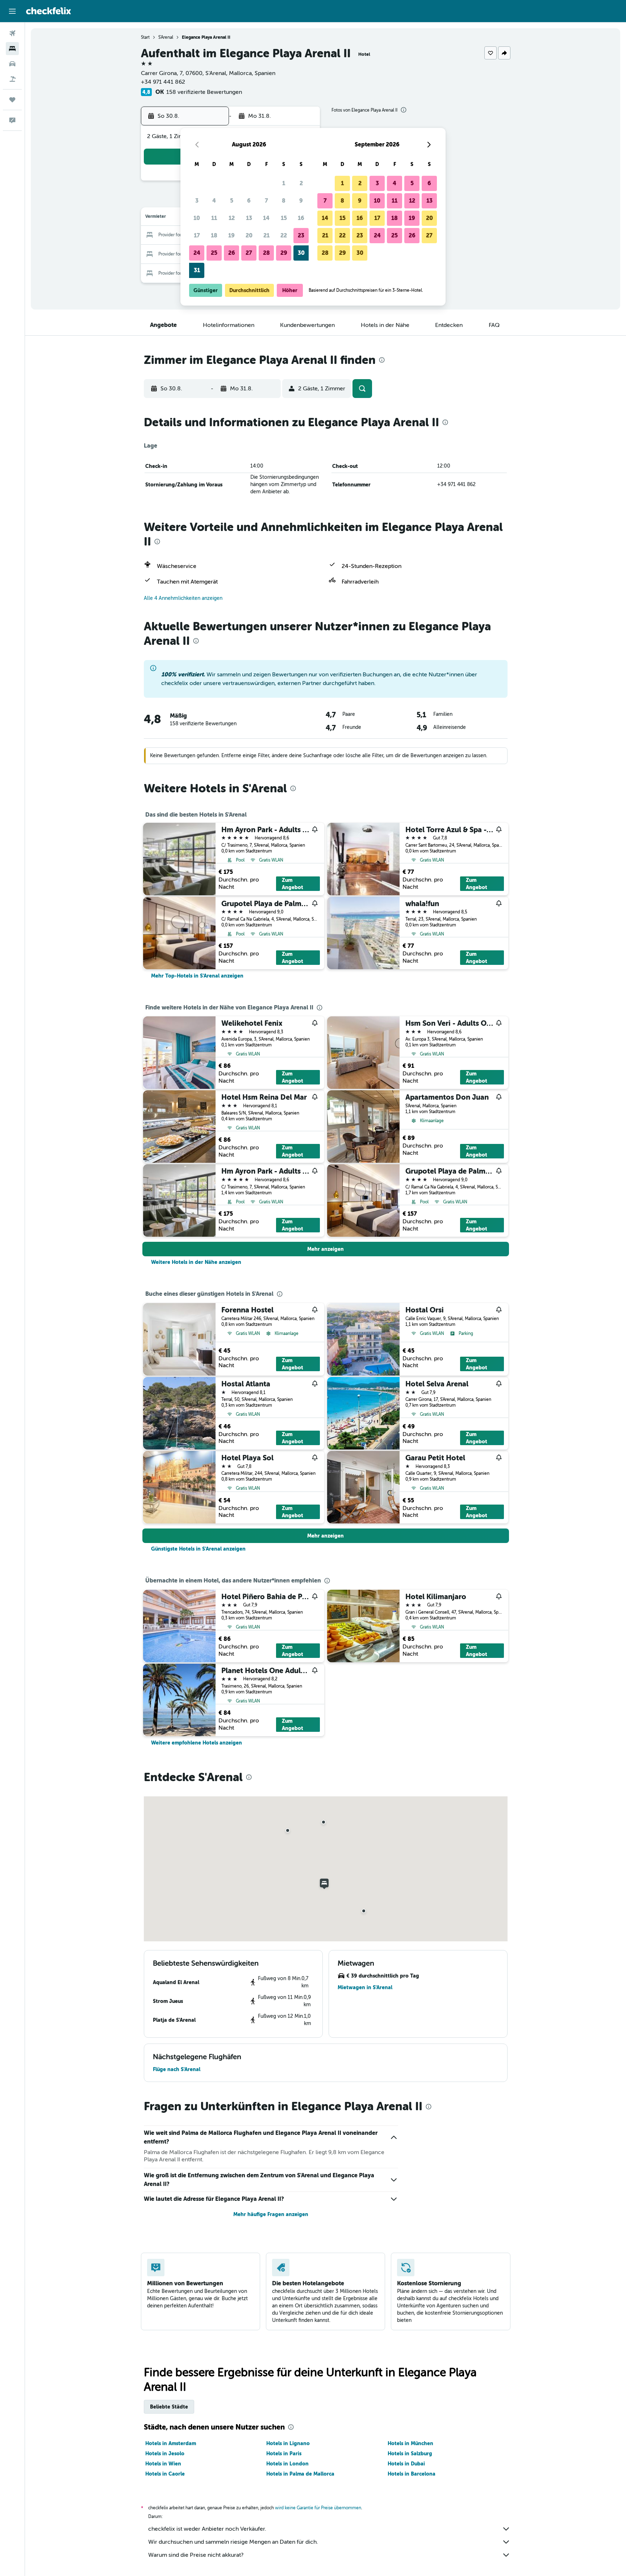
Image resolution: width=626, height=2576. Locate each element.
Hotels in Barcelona (412, 2474)
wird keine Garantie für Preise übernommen (318, 2508)
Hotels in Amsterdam (171, 2443)
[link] (197, 976)
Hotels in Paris (284, 2453)
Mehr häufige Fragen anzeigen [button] (271, 2214)
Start (145, 37)
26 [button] (232, 253)
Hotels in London (287, 2464)
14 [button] (266, 218)
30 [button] (301, 253)
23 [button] (301, 235)
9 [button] (301, 201)
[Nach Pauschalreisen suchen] (12, 79)
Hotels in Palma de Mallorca (300, 2474)
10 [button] (197, 218)
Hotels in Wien (163, 2464)
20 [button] (249, 235)
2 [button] (301, 183)
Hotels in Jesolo (165, 2453)
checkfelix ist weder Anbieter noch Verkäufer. (207, 2529)
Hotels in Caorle (165, 2474)
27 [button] (249, 253)
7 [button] (266, 201)
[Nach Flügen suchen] (12, 33)
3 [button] (197, 201)
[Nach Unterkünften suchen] (12, 49)
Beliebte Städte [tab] (169, 2407)
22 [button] (284, 235)
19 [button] (231, 235)
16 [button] (301, 218)
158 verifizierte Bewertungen (204, 92)
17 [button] (197, 235)
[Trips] (12, 100)
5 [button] (232, 201)
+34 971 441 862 (163, 82)
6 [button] (249, 201)
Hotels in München (410, 2443)
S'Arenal (166, 37)
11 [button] (214, 218)
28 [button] (266, 253)
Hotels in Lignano (288, 2443)
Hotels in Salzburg (410, 2453)
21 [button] (266, 235)
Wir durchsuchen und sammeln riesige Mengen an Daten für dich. (233, 2542)
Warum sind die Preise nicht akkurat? (196, 2555)
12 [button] (232, 218)
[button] (12, 11)
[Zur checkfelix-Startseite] (49, 11)
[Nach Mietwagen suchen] (12, 64)
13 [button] (249, 218)
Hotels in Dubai (406, 2464)
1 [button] (284, 183)
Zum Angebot (293, 884)
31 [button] (197, 270)
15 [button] (284, 218)
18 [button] (214, 235)
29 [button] (284, 253)
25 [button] (214, 253)
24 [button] (197, 253)
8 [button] (284, 201)
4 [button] (214, 201)
